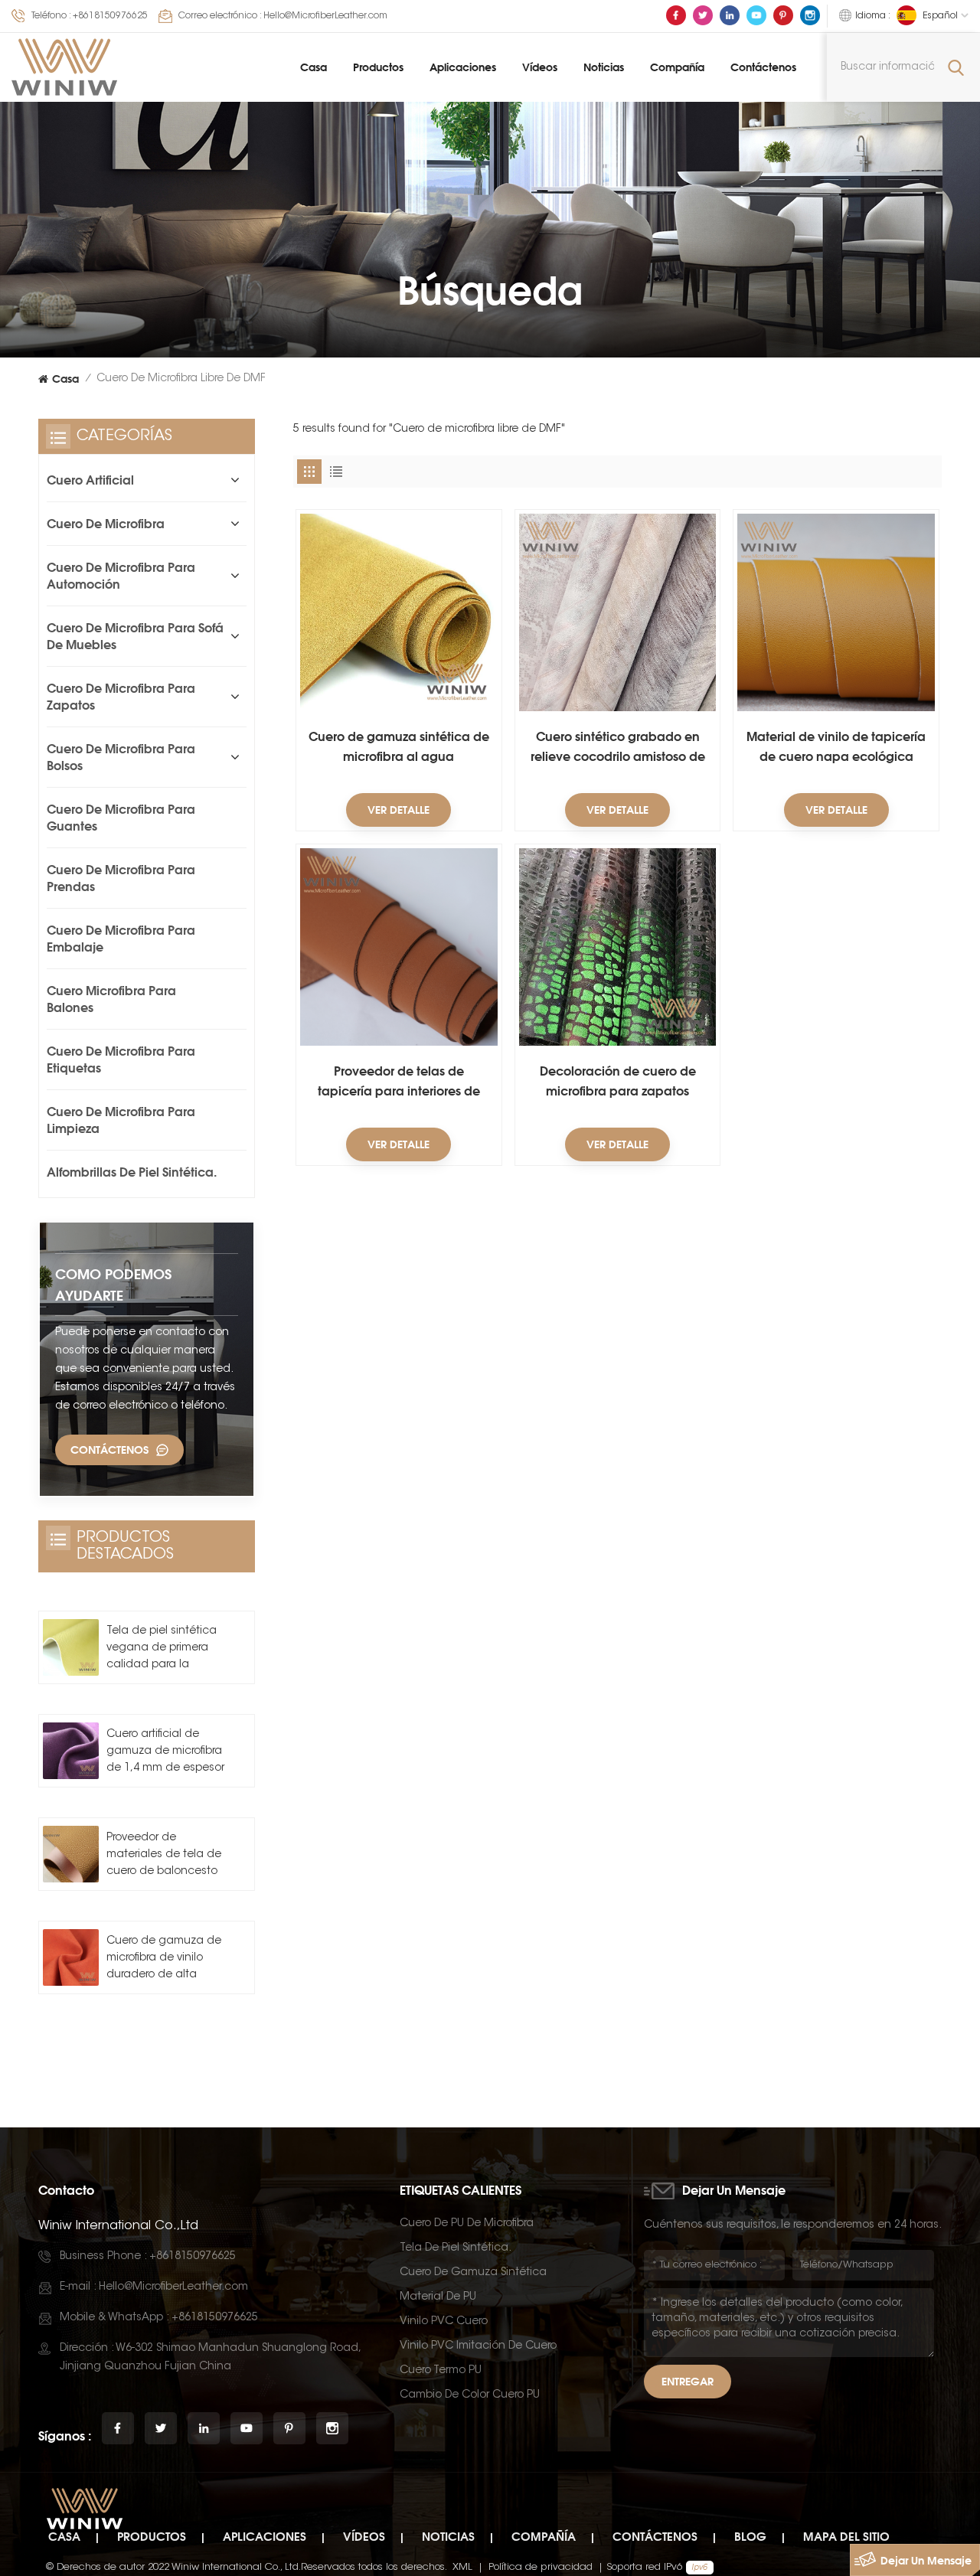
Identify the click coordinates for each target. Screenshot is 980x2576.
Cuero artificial (90, 480)
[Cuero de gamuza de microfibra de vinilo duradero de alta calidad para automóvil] (71, 1957)
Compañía (677, 67)
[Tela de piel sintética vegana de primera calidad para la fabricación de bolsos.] (71, 1647)
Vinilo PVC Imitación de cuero (478, 2346)
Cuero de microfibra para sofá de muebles (135, 636)
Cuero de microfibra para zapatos (121, 697)
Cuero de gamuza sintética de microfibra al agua (399, 746)
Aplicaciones (463, 67)
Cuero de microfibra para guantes (121, 818)
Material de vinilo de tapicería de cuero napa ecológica (836, 746)
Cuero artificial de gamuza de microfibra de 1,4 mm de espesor (165, 1752)
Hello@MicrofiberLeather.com (325, 16)
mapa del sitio (846, 2537)
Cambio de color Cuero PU (470, 2395)
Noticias (604, 67)
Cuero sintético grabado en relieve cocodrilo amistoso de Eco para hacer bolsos (618, 748)
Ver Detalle (399, 810)
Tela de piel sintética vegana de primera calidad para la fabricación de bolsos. (165, 1650)
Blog (750, 2537)
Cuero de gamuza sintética (473, 2273)
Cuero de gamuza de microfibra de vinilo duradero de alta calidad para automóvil (164, 1960)
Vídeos (540, 67)
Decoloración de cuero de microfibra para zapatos (618, 1081)
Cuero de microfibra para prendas (121, 878)
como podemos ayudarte (113, 1285)
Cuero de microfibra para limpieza (121, 1120)
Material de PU (438, 2297)
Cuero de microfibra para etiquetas (121, 1059)
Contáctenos (763, 67)
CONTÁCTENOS (109, 1450)
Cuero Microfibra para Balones (111, 999)
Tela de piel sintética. (456, 2248)
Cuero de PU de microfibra (467, 2224)
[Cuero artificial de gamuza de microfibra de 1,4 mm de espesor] (71, 1750)
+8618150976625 (110, 16)
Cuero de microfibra (106, 524)
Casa (314, 67)
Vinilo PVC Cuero (444, 2322)
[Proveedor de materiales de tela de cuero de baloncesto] (71, 1854)
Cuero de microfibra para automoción (121, 576)
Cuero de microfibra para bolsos (121, 757)
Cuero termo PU (441, 2371)
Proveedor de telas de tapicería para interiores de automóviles (399, 1082)
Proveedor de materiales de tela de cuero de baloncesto (164, 1855)
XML (462, 2567)
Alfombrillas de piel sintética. (132, 1172)
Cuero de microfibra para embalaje (121, 939)
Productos (378, 67)
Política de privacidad (541, 2567)
